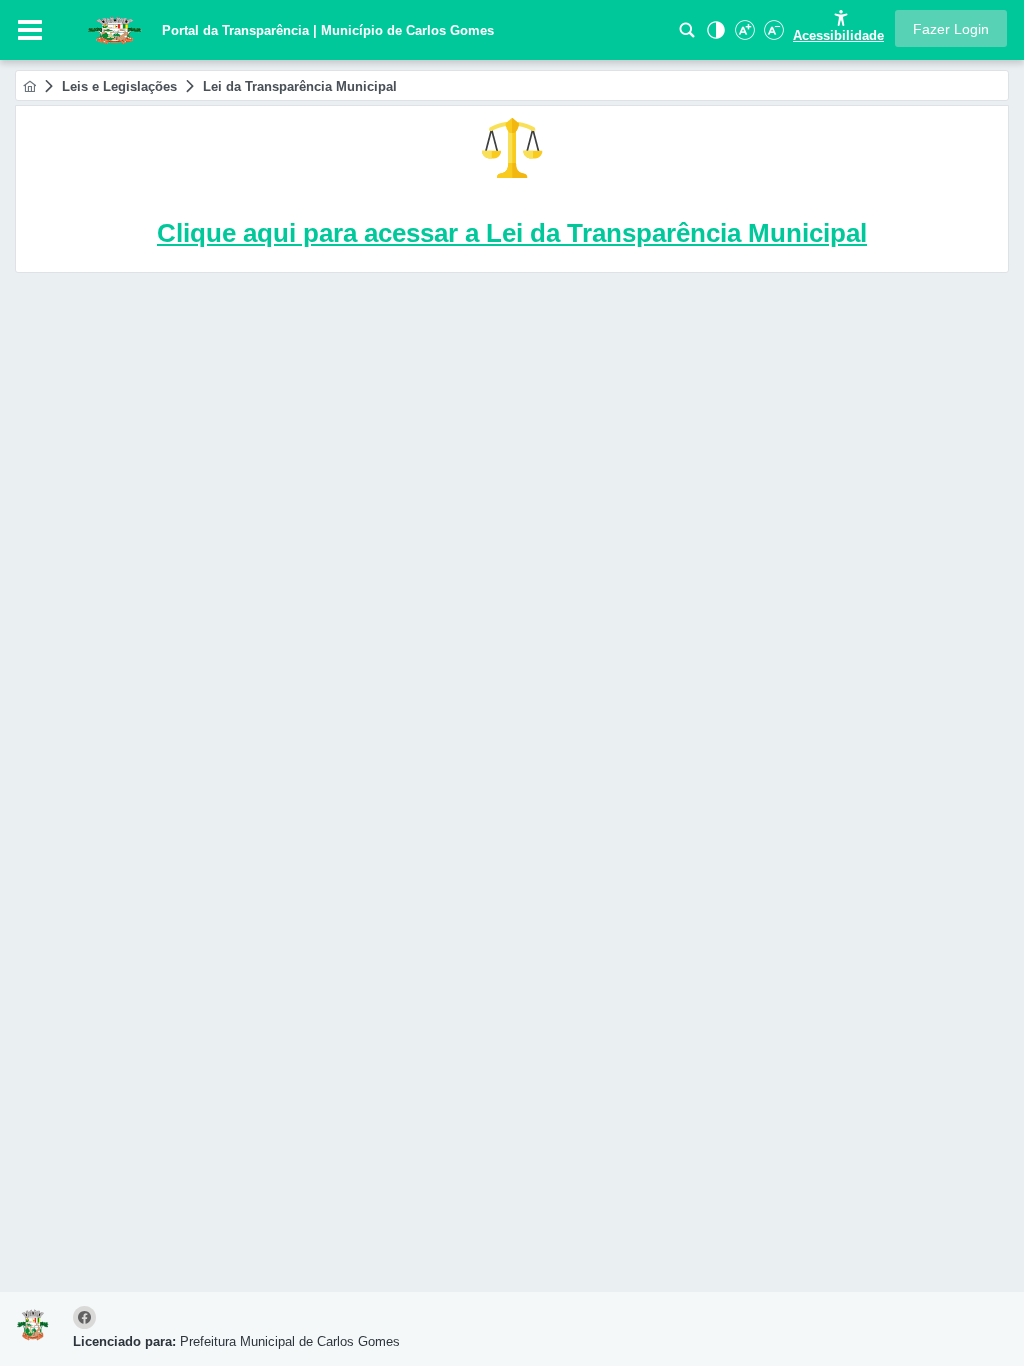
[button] (951, 28)
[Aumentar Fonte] (743, 35)
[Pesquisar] (687, 35)
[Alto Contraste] (714, 35)
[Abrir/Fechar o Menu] (30, 30)
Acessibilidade (838, 35)
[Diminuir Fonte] (772, 35)
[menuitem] (29, 86)
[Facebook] (87, 1318)
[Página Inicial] (29, 86)
